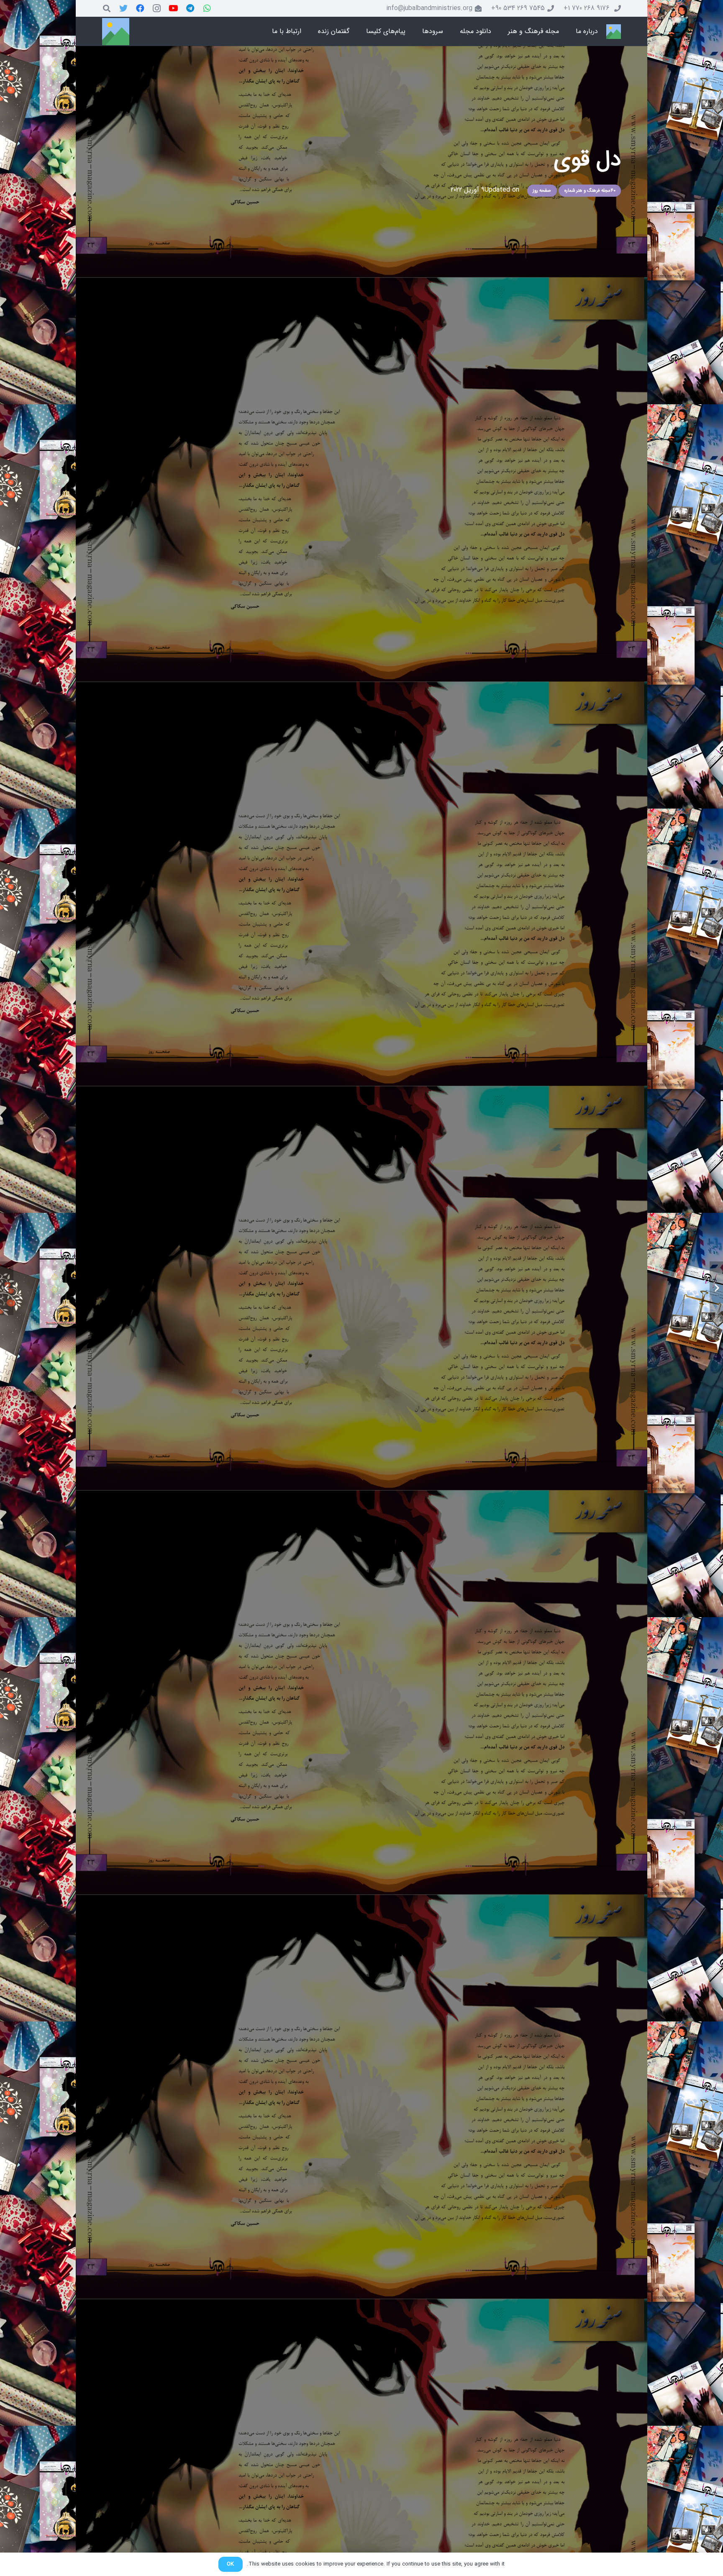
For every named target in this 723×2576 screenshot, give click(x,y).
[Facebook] (140, 8)
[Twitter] (123, 8)
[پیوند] (614, 32)
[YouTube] (174, 8)
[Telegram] (190, 8)
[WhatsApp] (207, 8)
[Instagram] (157, 8)
